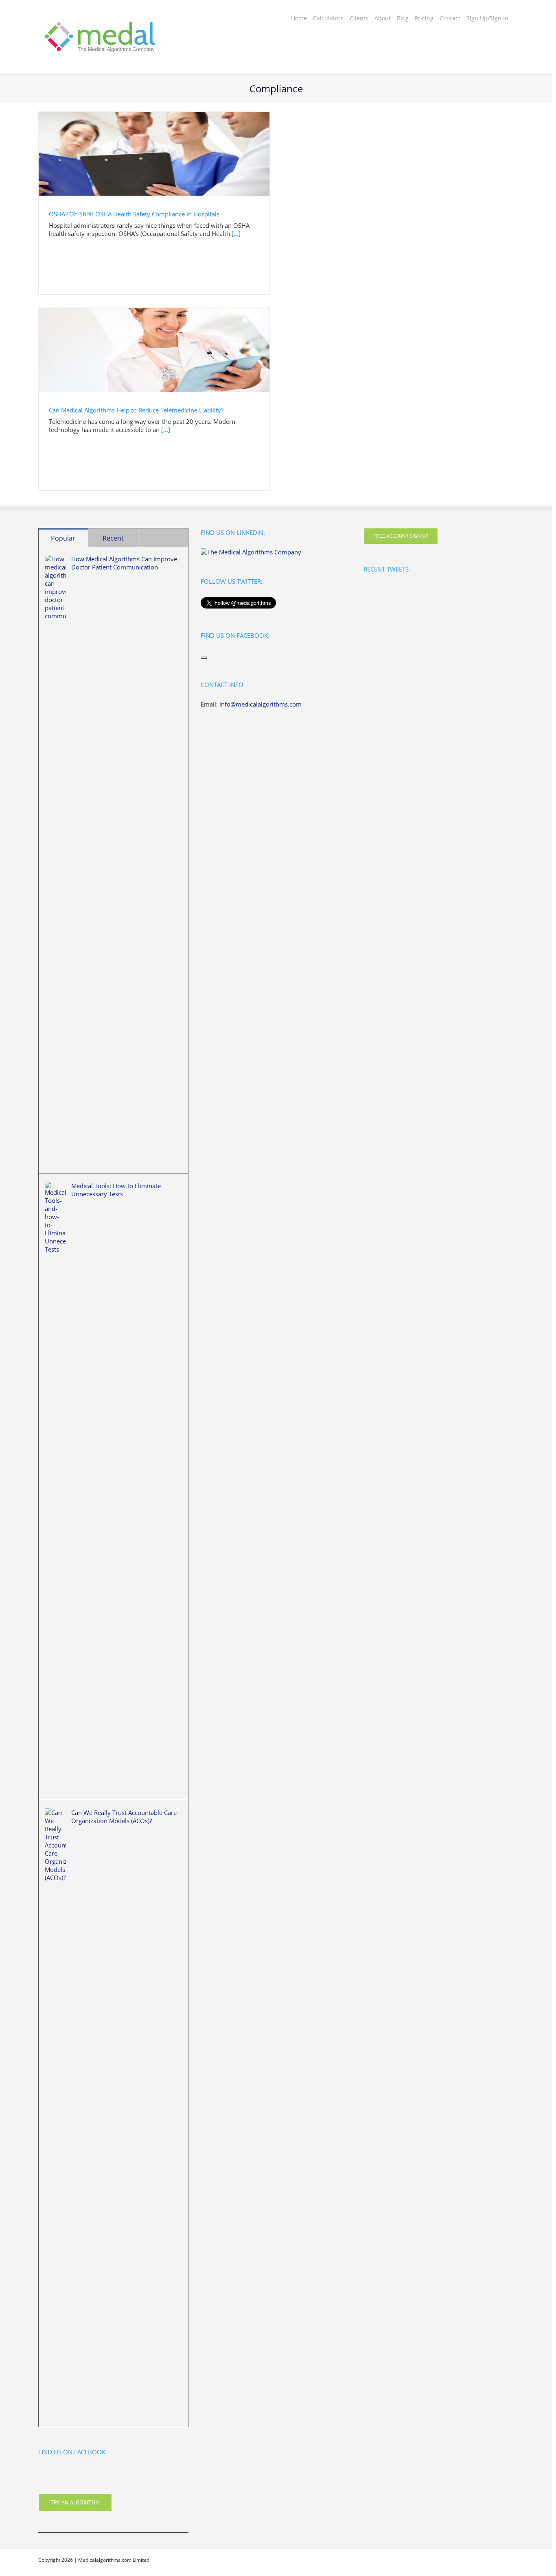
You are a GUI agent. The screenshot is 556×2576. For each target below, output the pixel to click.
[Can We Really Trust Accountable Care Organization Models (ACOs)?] (55, 2114)
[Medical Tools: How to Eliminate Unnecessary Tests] (55, 1487)
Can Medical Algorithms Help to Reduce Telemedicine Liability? (136, 410)
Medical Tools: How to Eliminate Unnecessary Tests (116, 1190)
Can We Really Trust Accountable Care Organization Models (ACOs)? (124, 1817)
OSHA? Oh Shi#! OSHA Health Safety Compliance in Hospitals (134, 214)
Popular (63, 538)
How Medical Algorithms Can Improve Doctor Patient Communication (124, 563)
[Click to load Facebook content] (204, 658)
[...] (236, 233)
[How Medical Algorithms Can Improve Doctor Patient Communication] (55, 860)
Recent (113, 538)
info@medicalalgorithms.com (260, 704)
